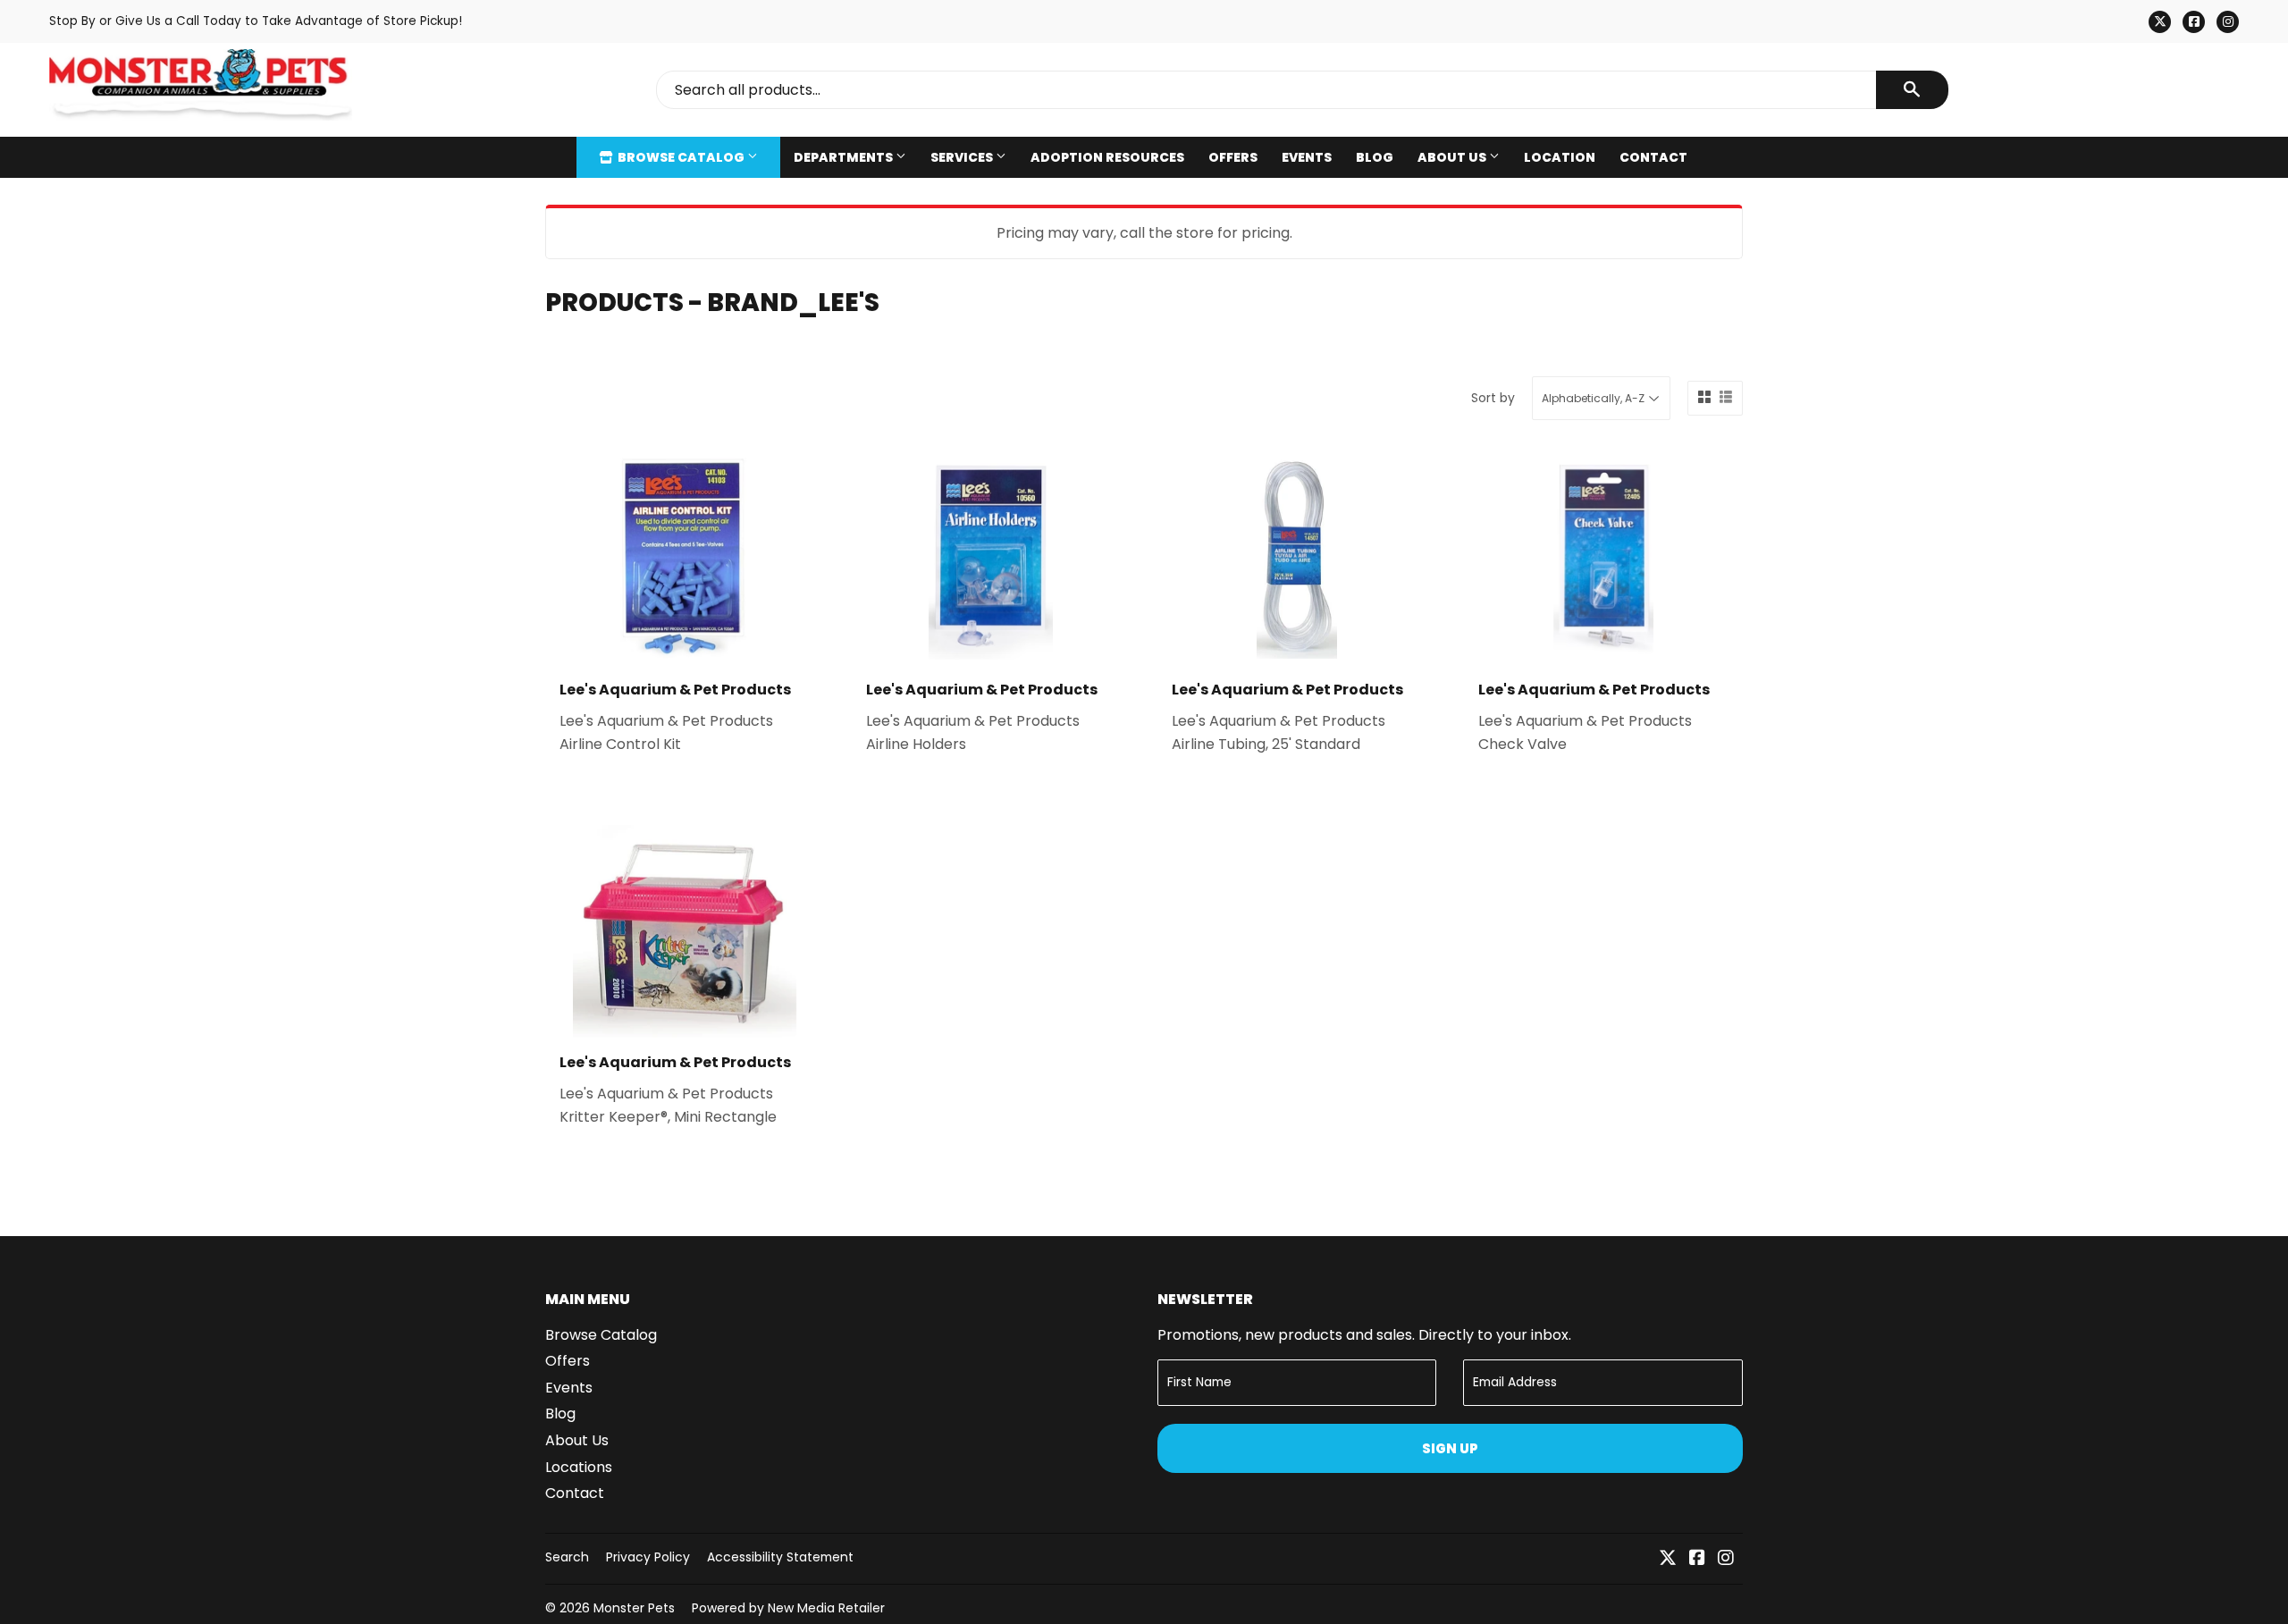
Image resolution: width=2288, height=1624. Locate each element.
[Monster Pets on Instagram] (1726, 1559)
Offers (1233, 157)
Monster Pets (634, 1608)
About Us (1453, 157)
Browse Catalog (681, 157)
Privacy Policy (648, 1557)
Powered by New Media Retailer (788, 1608)
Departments (845, 157)
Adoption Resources (1107, 157)
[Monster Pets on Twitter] (1668, 1559)
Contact (1653, 157)
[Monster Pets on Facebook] (1697, 1559)
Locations (579, 1467)
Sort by (1493, 398)
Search (567, 1557)
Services (963, 157)
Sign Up (1450, 1448)
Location (1560, 157)
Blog (1375, 157)
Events (1307, 157)
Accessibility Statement (780, 1557)
